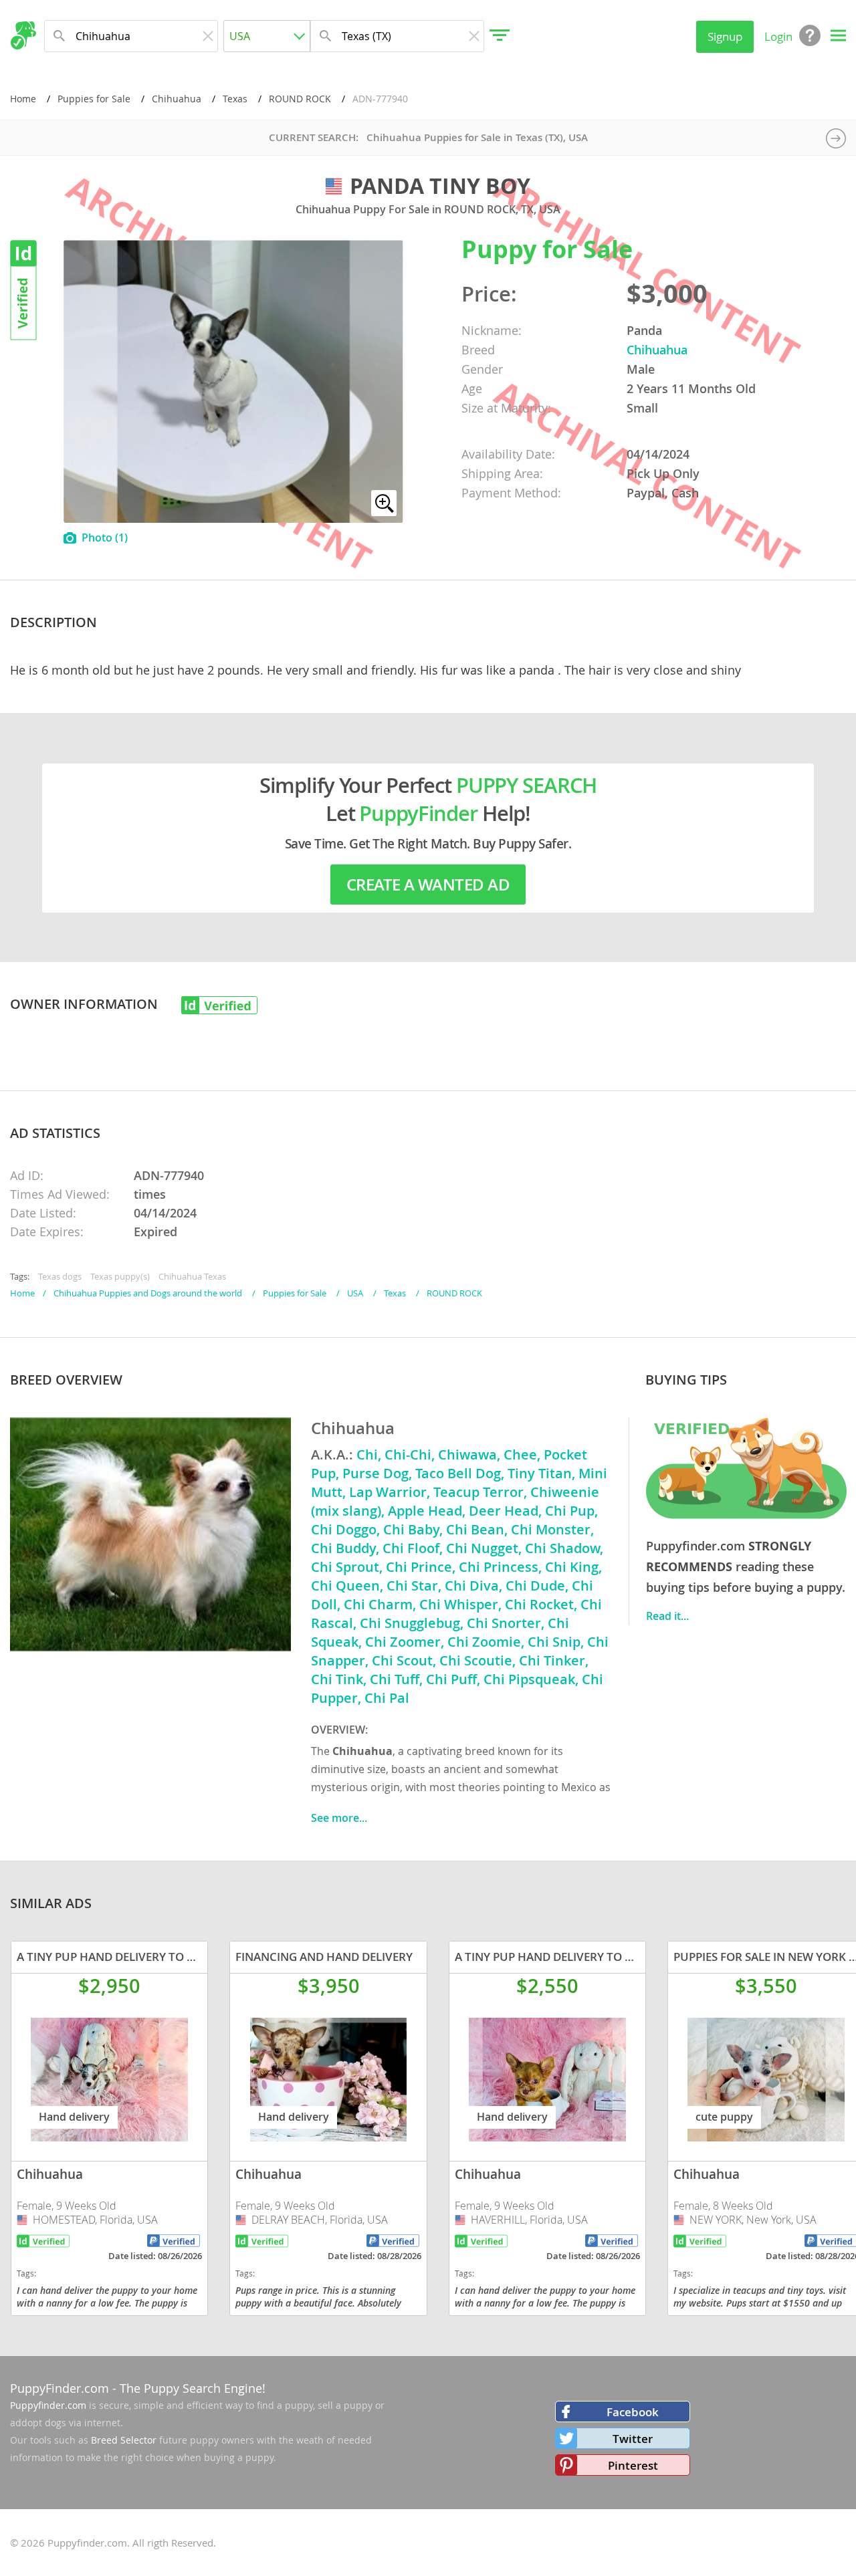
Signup (725, 36)
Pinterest (633, 2465)
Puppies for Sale (94, 99)
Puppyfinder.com (48, 2405)
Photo (105, 538)
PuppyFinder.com (60, 2388)
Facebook (633, 2412)
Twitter (633, 2439)
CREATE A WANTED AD (428, 885)
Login (778, 36)
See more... (339, 1818)
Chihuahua (177, 99)
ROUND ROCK (300, 99)
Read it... (667, 1616)
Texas (235, 99)
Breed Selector (124, 2440)
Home (23, 99)
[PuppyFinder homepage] (23, 35)
